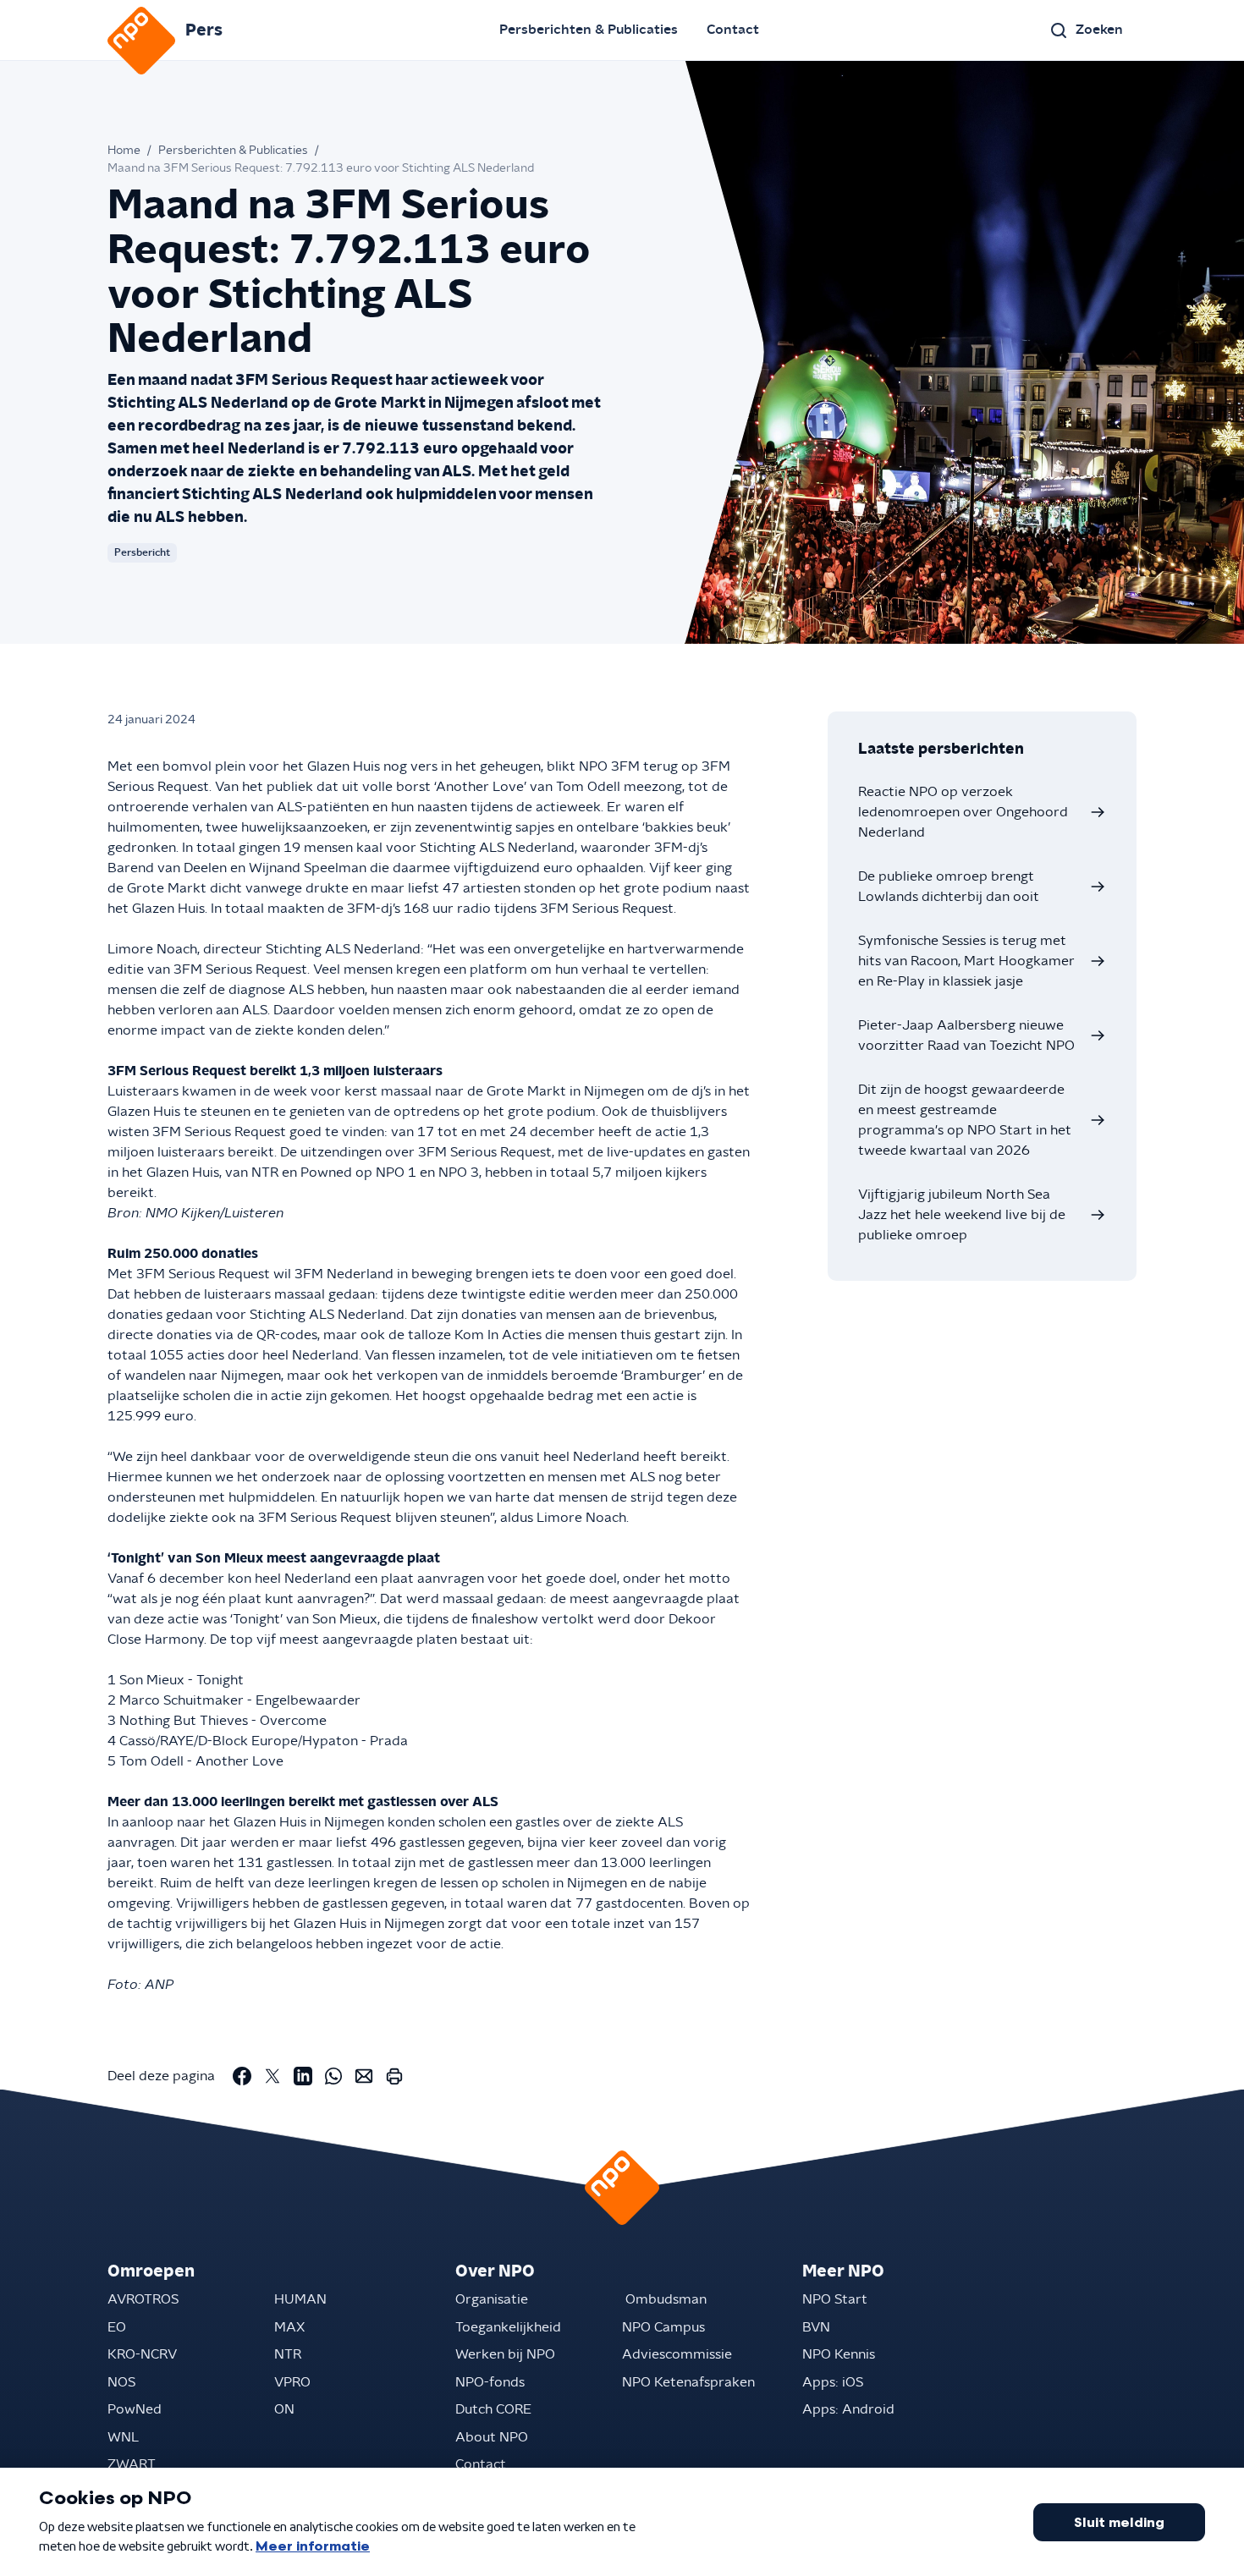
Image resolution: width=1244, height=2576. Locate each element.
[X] (272, 2076)
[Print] (394, 2076)
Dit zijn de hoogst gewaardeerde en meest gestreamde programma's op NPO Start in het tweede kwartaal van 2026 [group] (965, 1120)
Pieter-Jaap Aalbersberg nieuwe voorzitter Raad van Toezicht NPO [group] (966, 1035)
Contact (733, 30)
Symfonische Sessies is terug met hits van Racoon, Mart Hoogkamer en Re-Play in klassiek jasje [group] (966, 961)
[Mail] (364, 2076)
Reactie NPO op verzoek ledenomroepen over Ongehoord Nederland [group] (963, 812)
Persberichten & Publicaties (589, 30)
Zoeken (1099, 30)
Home (124, 151)
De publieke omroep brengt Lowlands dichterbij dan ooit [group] (949, 887)
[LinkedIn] (303, 2076)
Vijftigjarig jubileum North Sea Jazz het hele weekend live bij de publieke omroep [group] (962, 1215)
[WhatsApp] (333, 2076)
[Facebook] (242, 2076)
